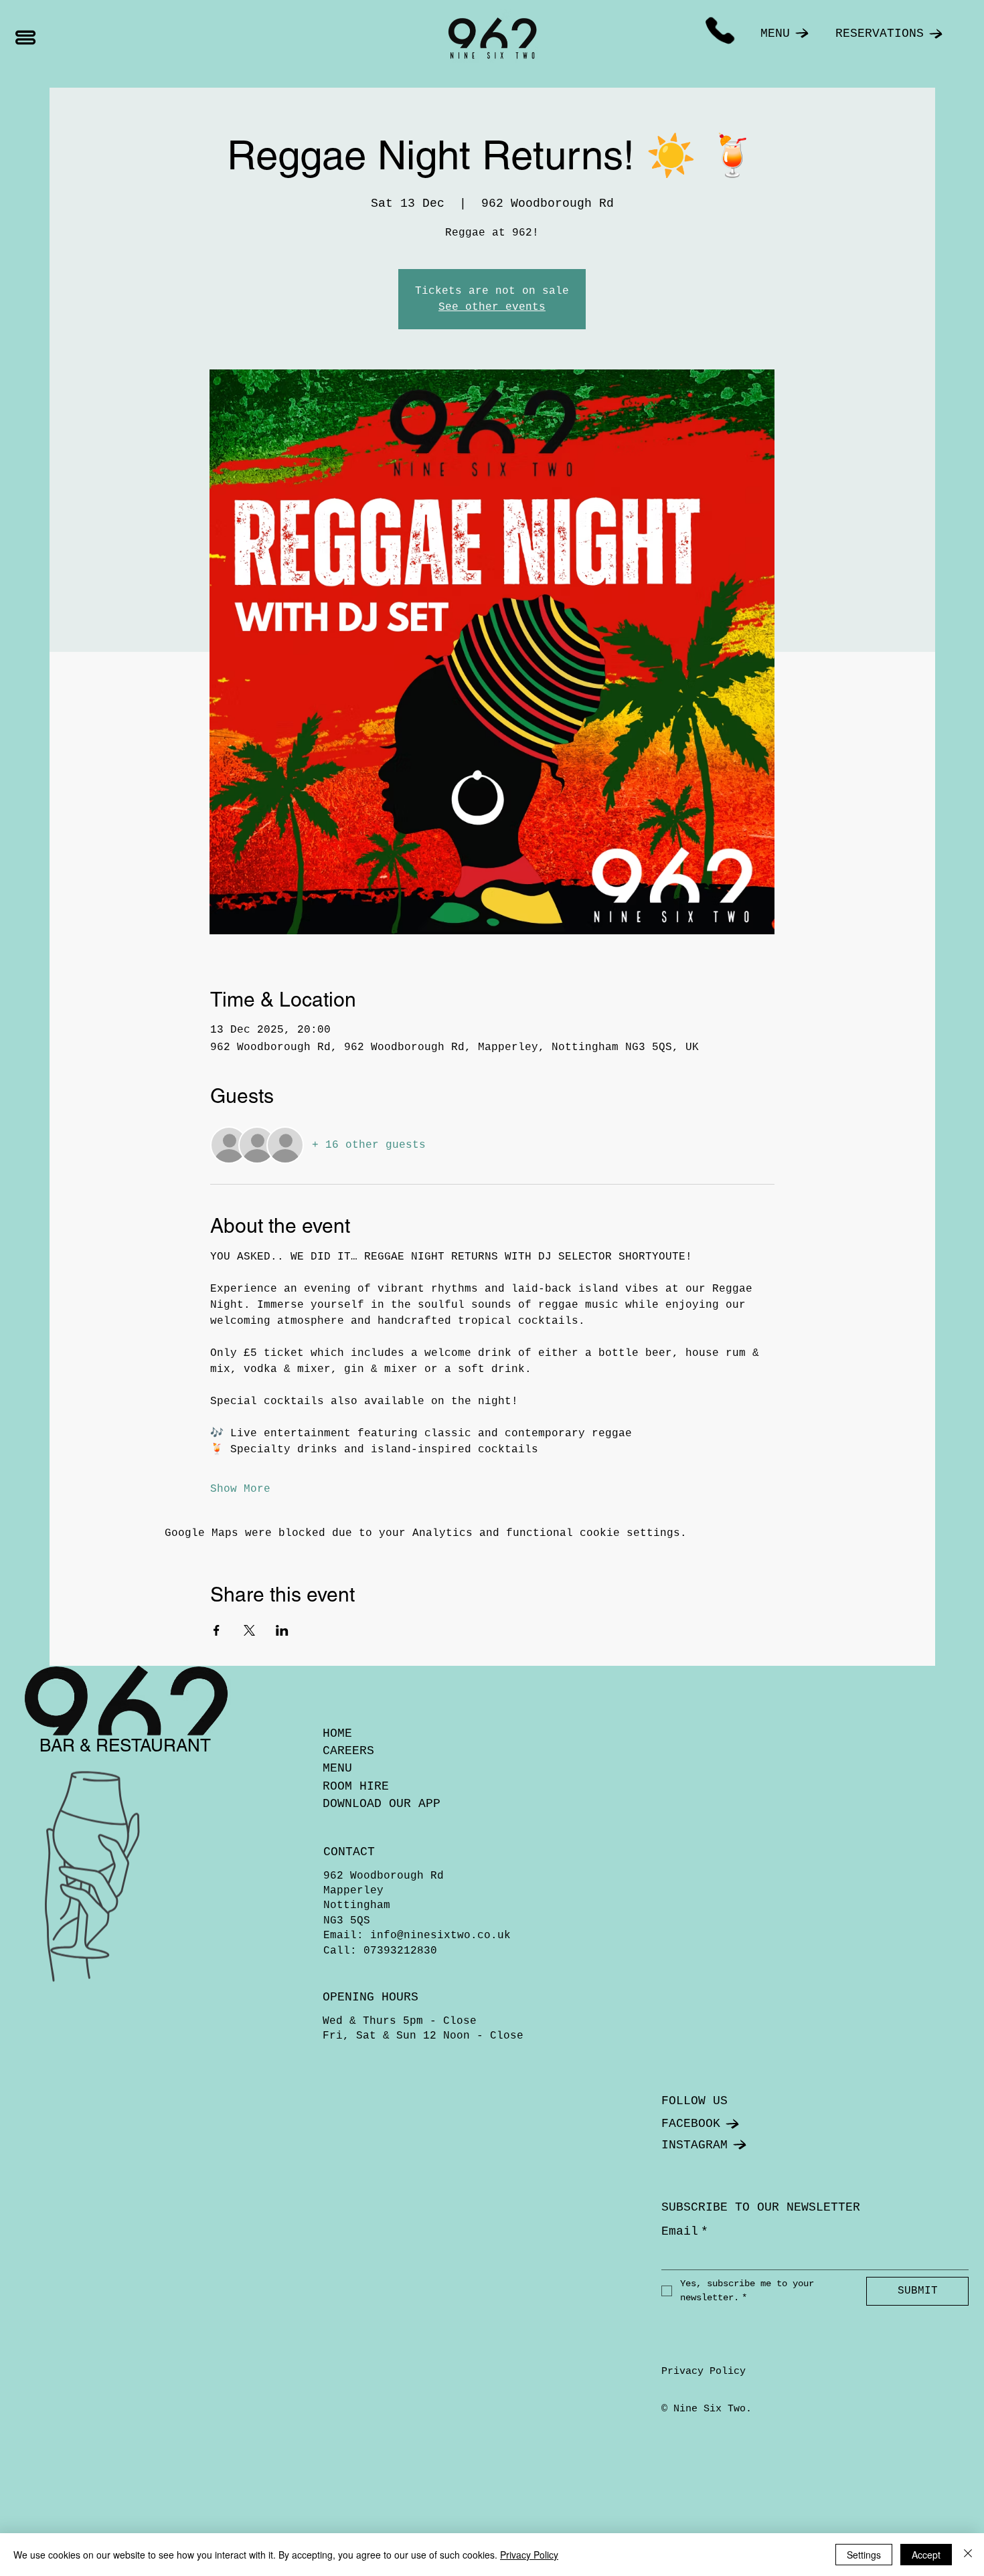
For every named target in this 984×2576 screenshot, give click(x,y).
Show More (240, 1489)
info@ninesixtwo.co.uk (440, 1936)
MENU (337, 1768)
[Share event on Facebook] (217, 1630)
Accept (926, 2555)
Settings (864, 2555)
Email (685, 2231)
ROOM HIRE (356, 1786)
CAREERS (348, 1751)
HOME (337, 1733)
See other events (492, 307)
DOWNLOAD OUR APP (382, 1804)
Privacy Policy (704, 2372)
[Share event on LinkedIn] (282, 1630)
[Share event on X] (249, 1630)
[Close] (968, 2555)
